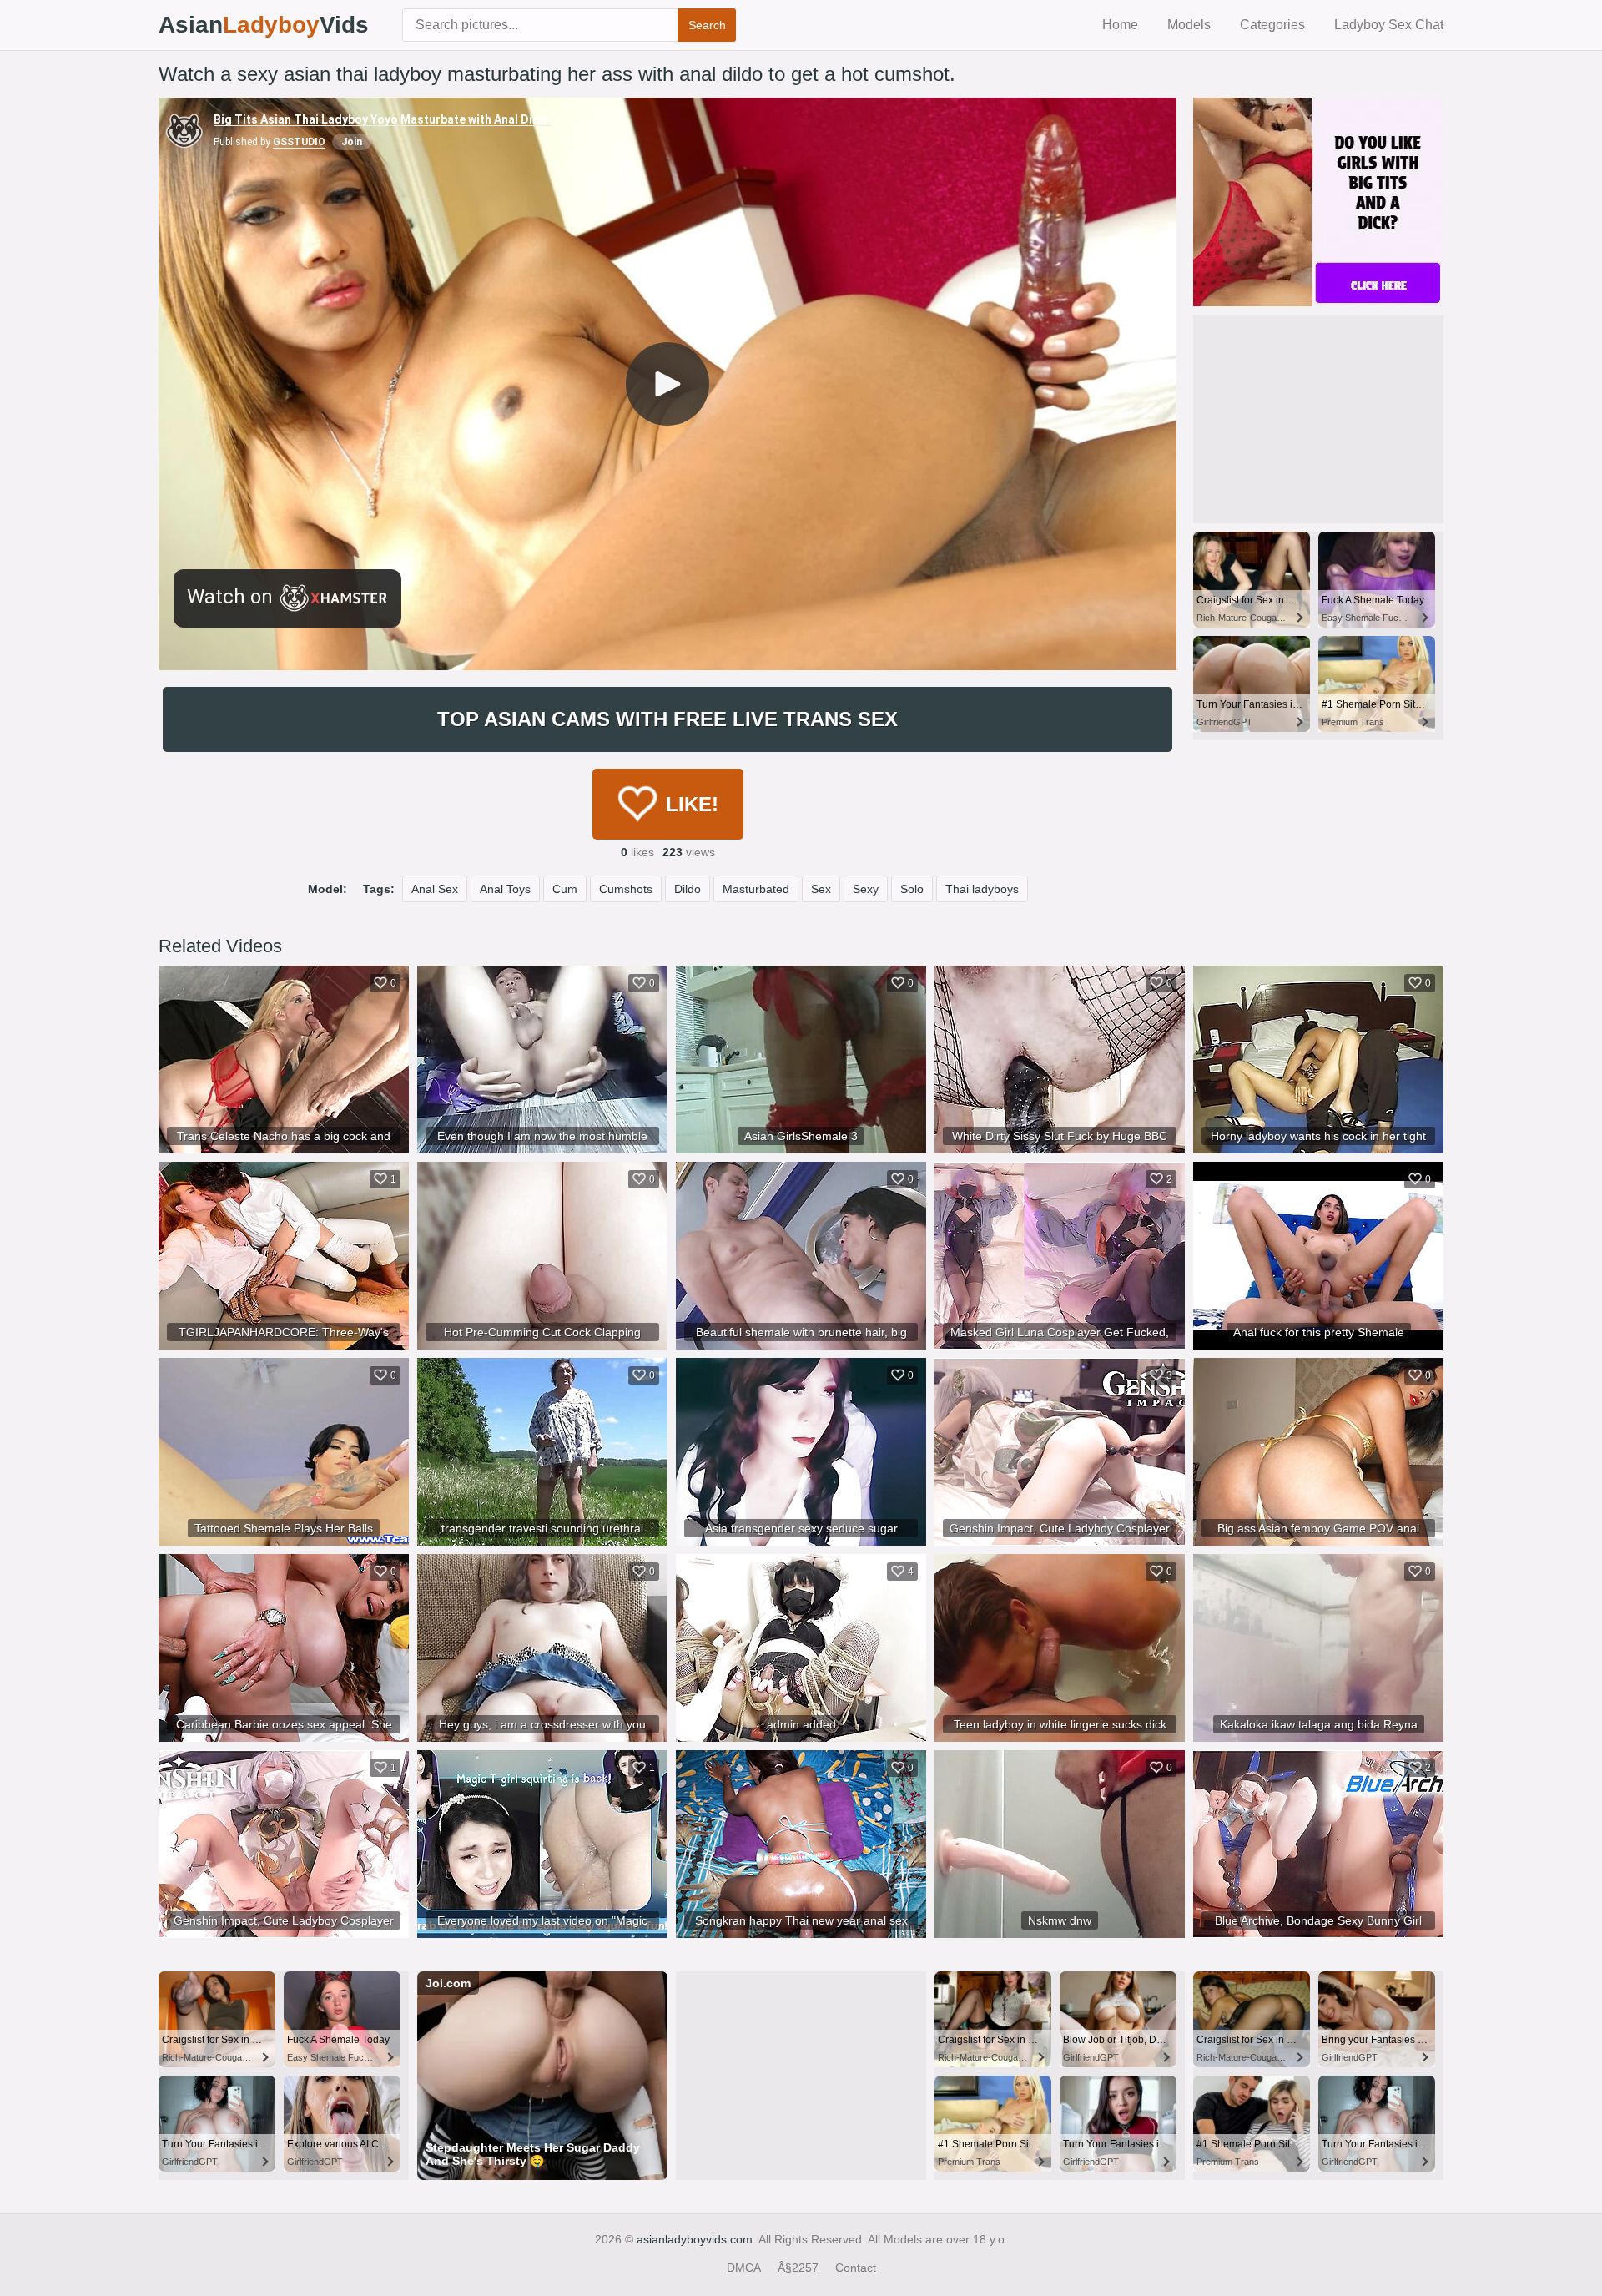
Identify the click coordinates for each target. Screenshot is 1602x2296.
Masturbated (756, 889)
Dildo (688, 889)
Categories (1272, 25)
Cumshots (626, 889)
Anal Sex (435, 889)
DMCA (744, 2268)
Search (707, 25)
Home (1120, 25)
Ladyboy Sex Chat (1389, 25)
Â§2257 (798, 2268)
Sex (821, 889)
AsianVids (264, 25)
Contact (856, 2268)
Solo (912, 889)
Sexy (866, 889)
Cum (565, 889)
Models (1189, 25)
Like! (692, 804)
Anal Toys (505, 889)
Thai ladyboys (982, 889)
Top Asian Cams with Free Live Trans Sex (667, 719)
